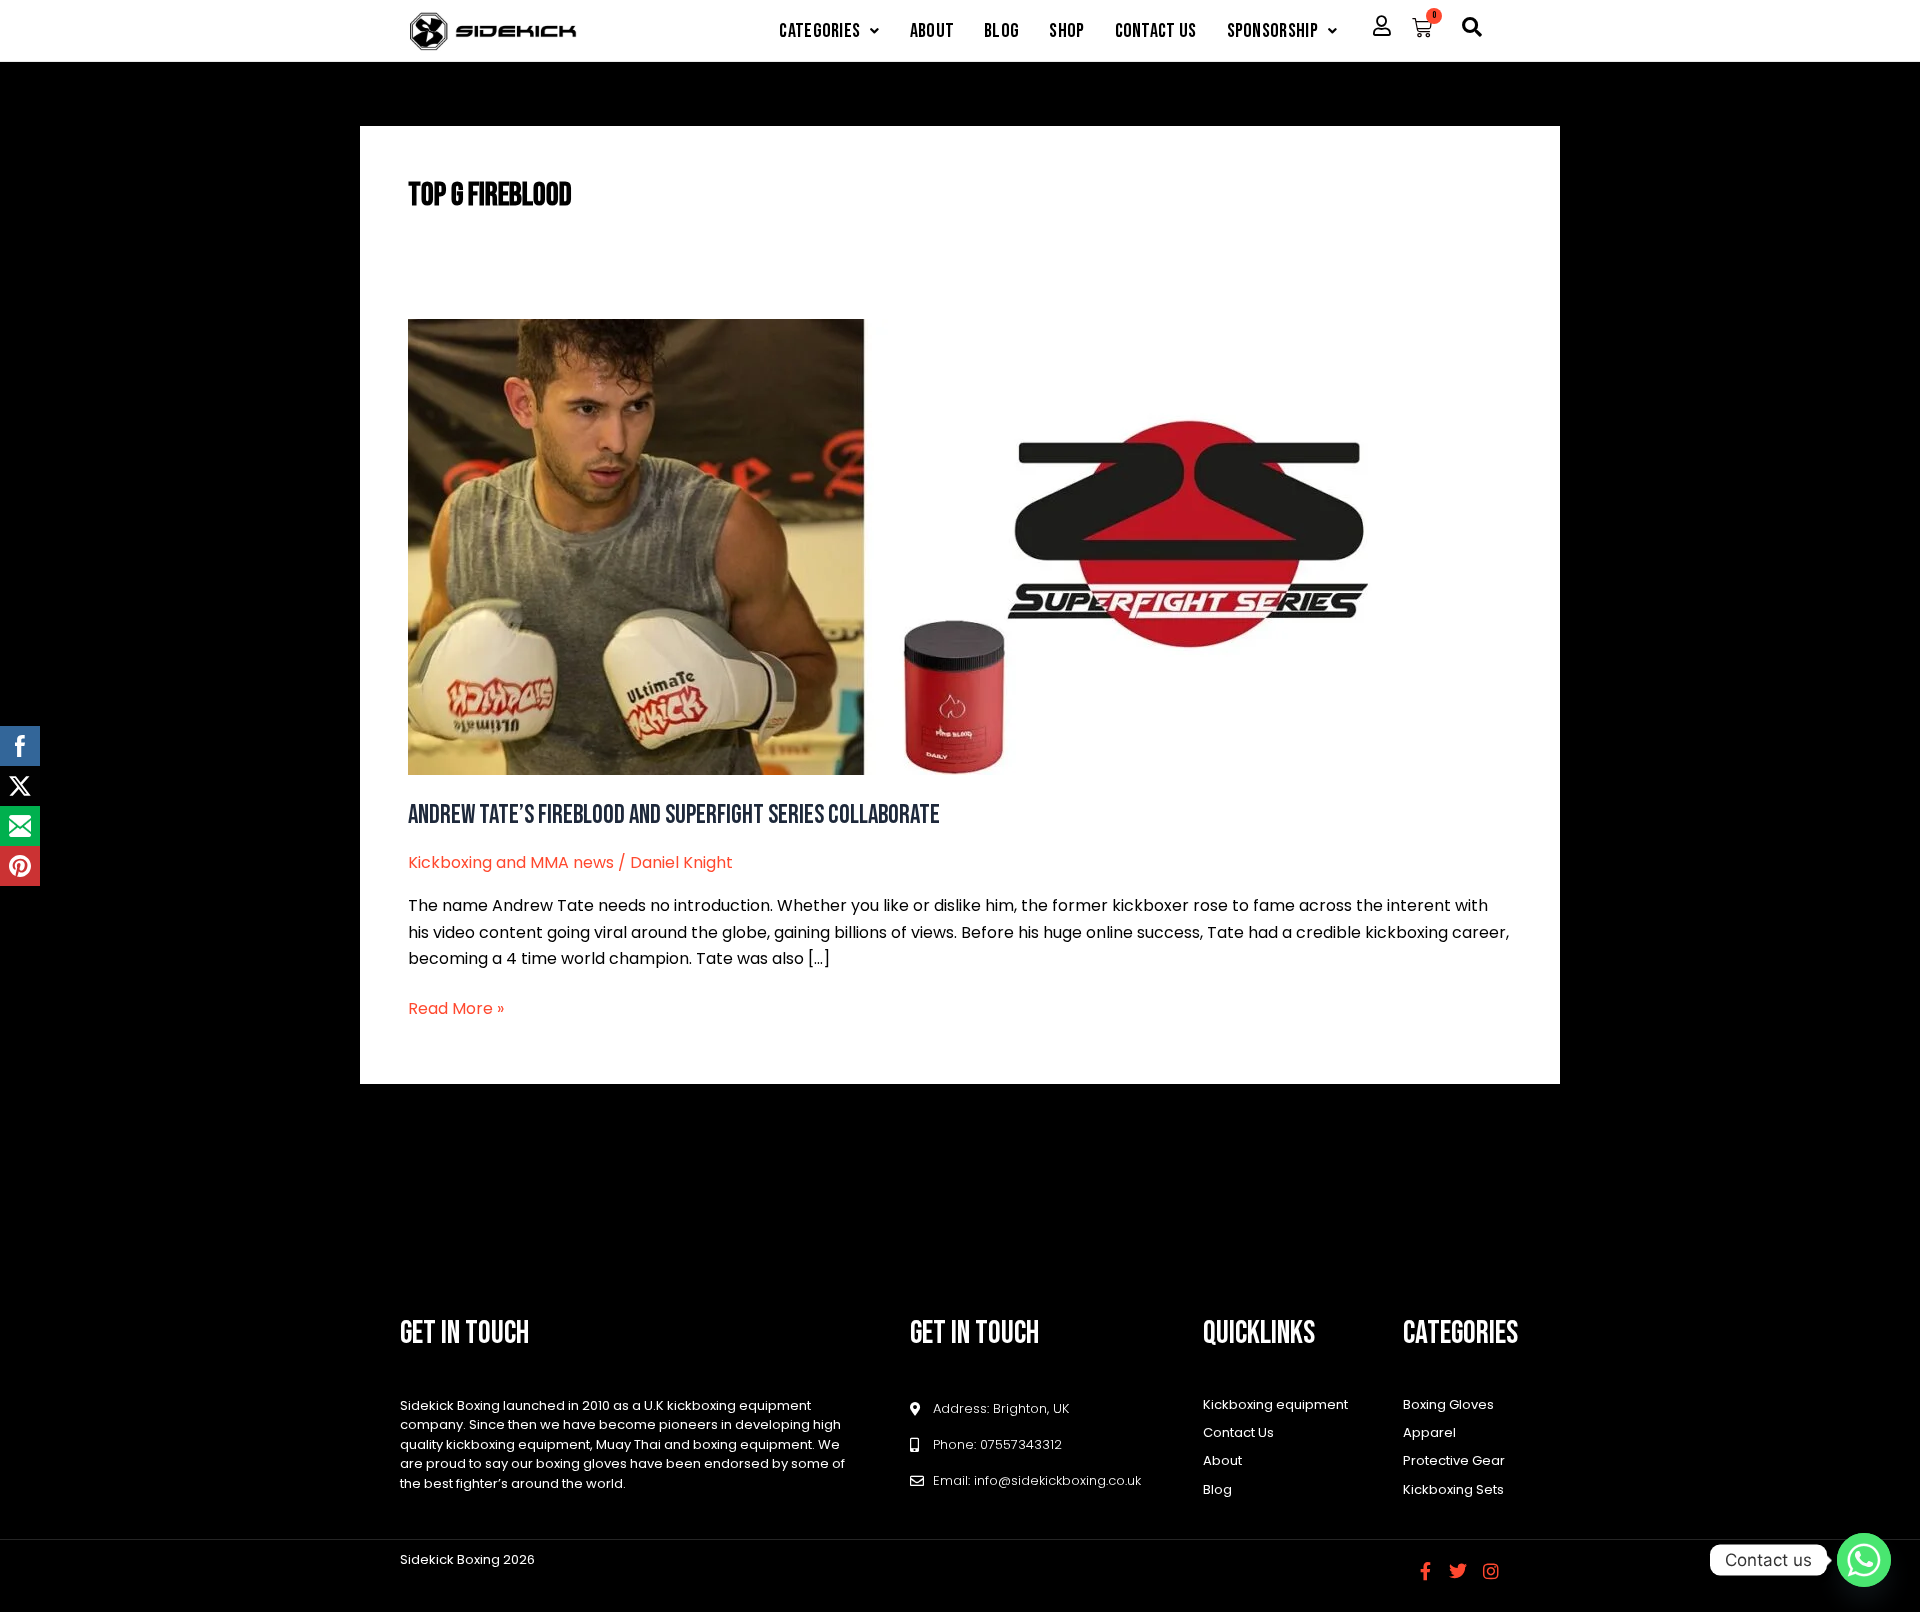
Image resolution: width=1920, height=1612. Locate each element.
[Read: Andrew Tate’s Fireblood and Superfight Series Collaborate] (920, 545)
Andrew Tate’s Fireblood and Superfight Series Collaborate (674, 815)
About (932, 31)
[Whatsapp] (1864, 1560)
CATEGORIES (819, 31)
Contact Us (1156, 31)
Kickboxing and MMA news (511, 862)
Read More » (456, 1008)
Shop (1066, 31)
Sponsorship (1272, 31)
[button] (829, 31)
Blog (1001, 31)
